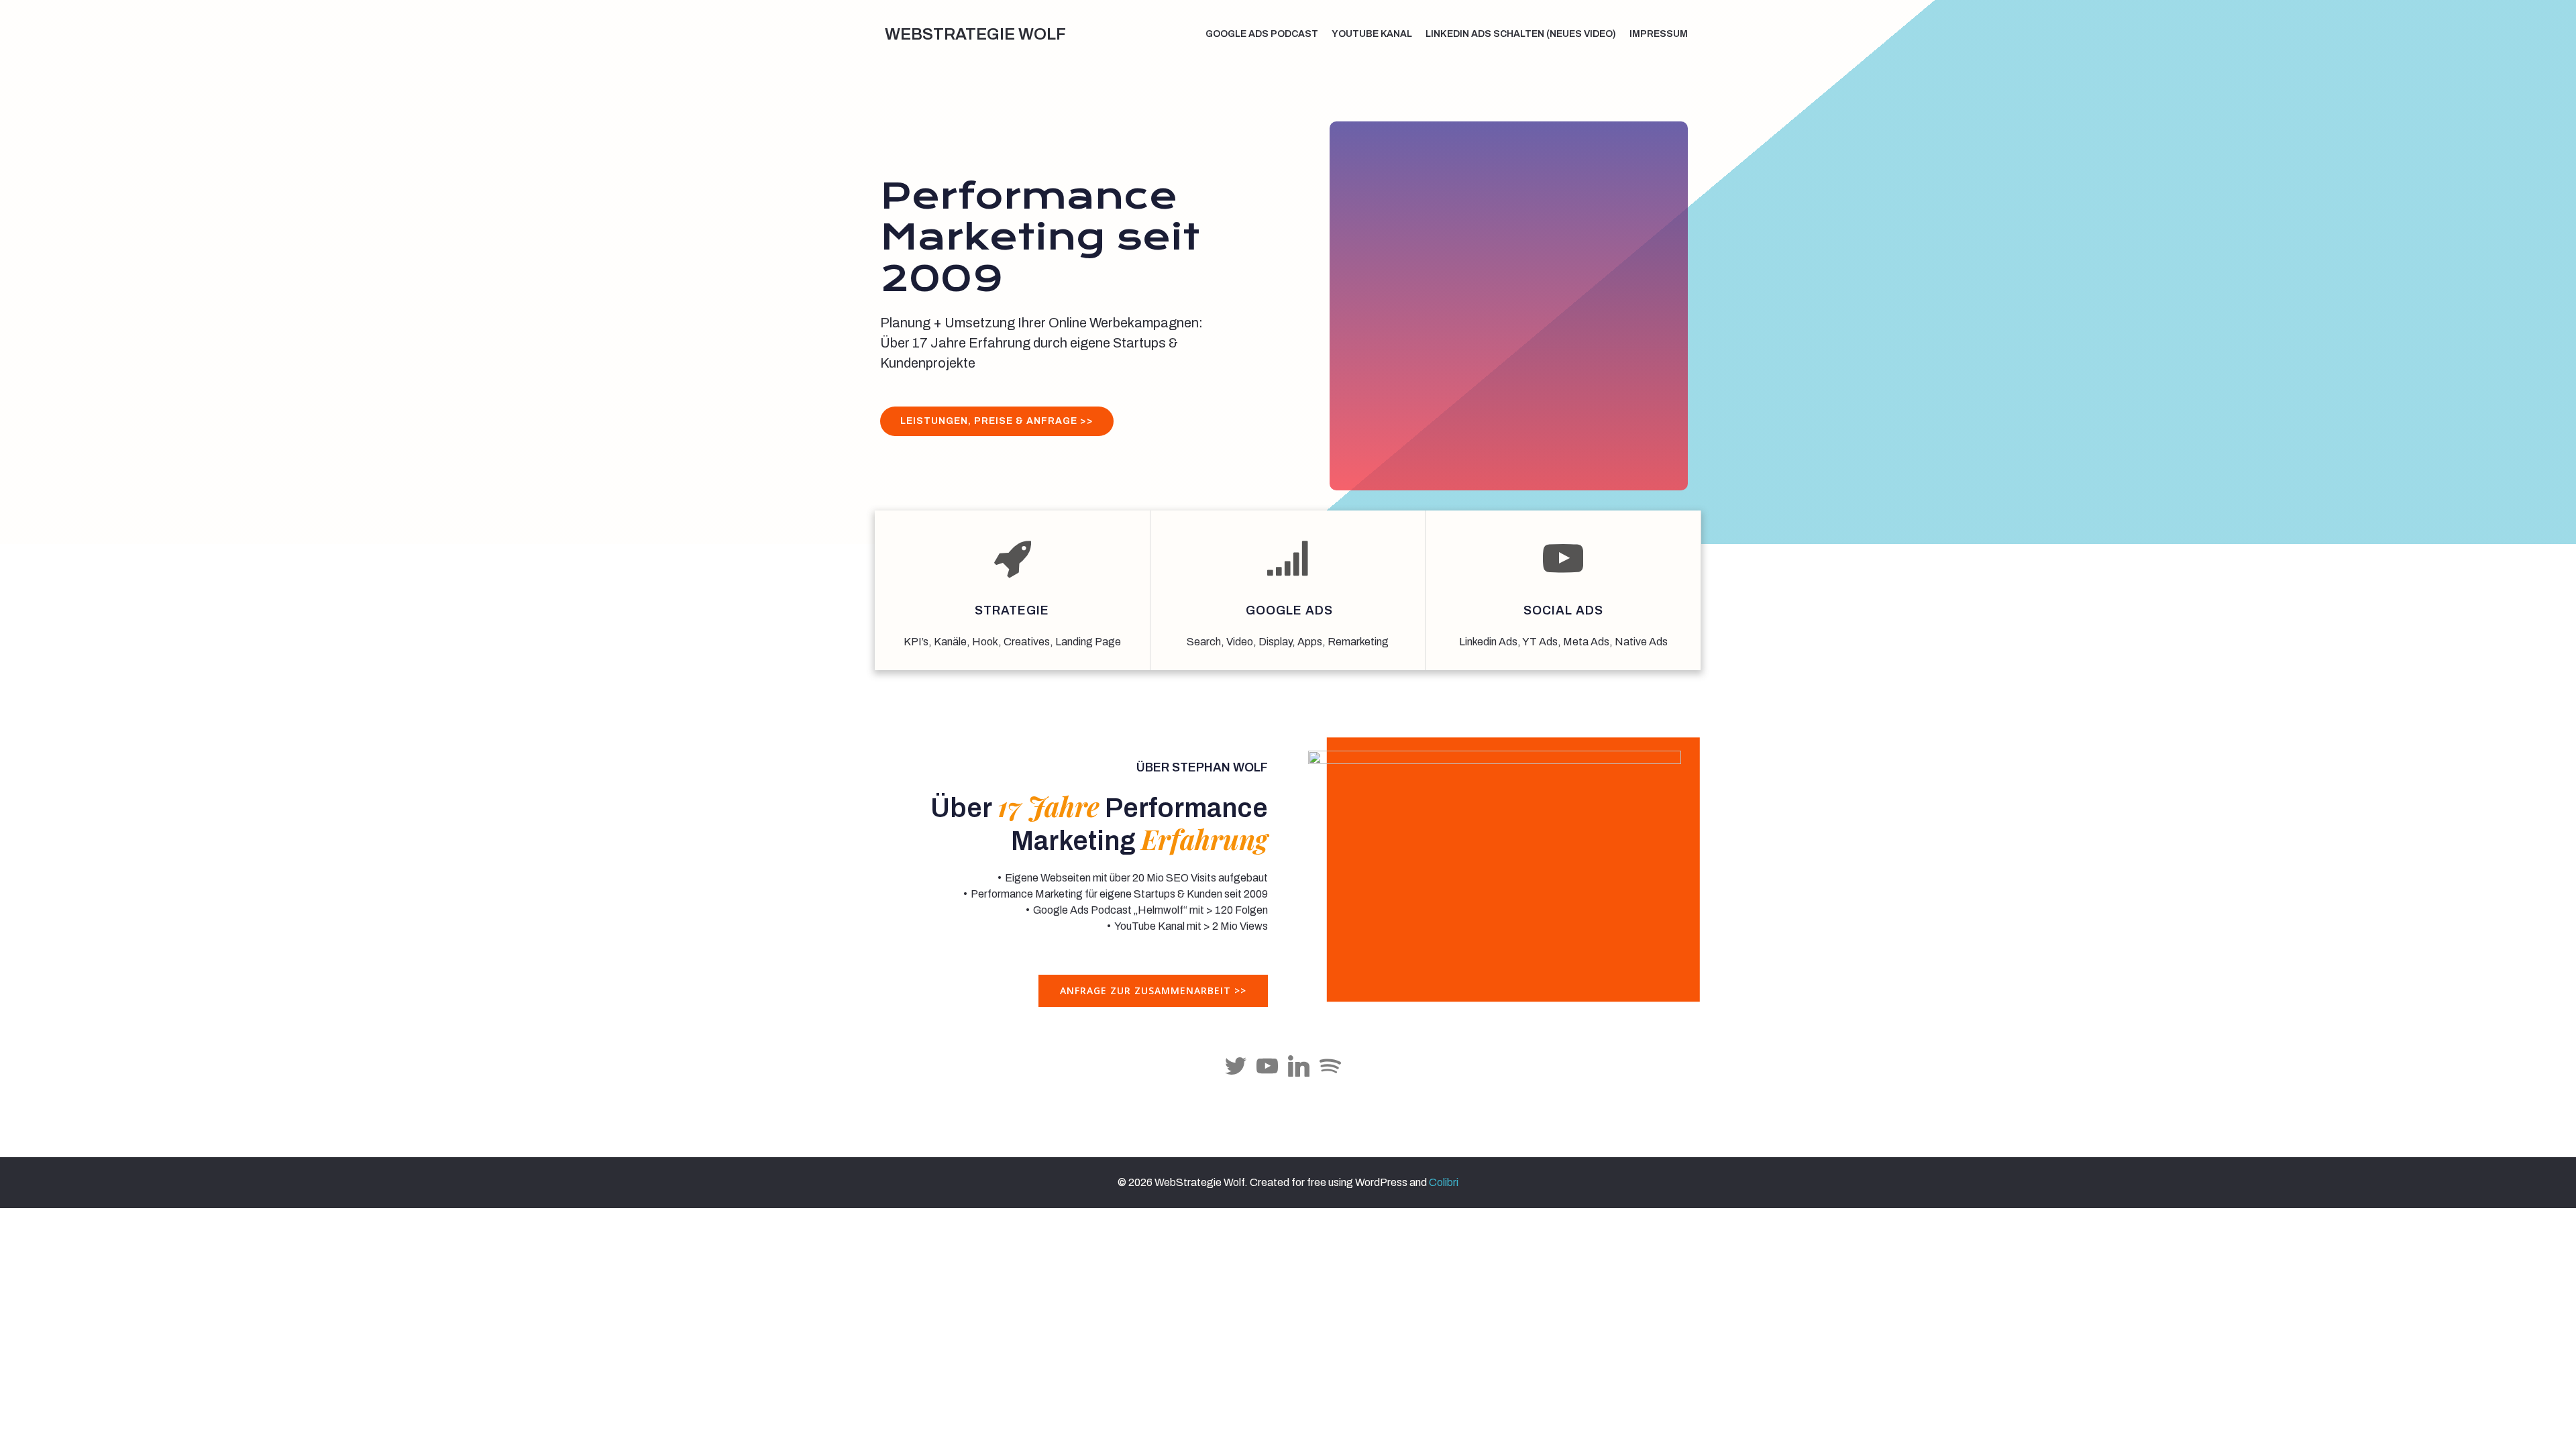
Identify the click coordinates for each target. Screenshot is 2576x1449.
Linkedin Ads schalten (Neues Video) (1521, 34)
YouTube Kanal (1372, 34)
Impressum (1659, 34)
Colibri (1444, 1182)
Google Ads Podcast (1262, 34)
